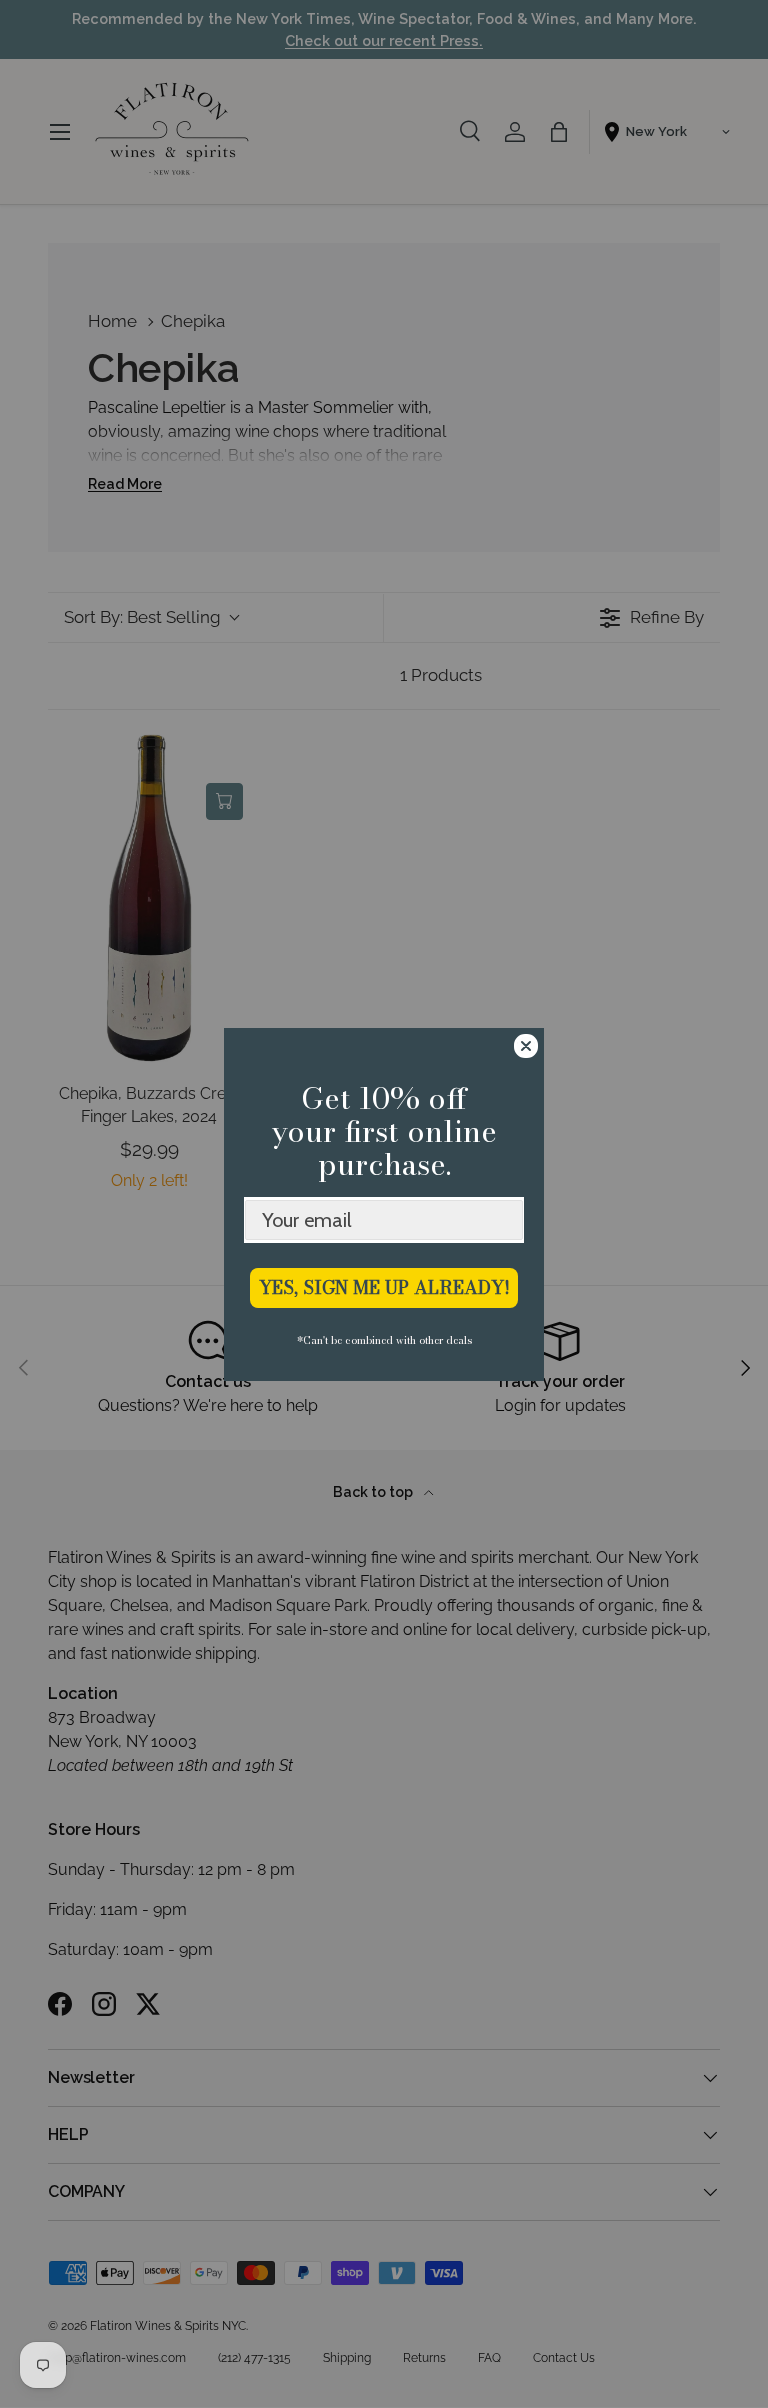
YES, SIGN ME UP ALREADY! (384, 1287)
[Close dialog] (526, 1046)
